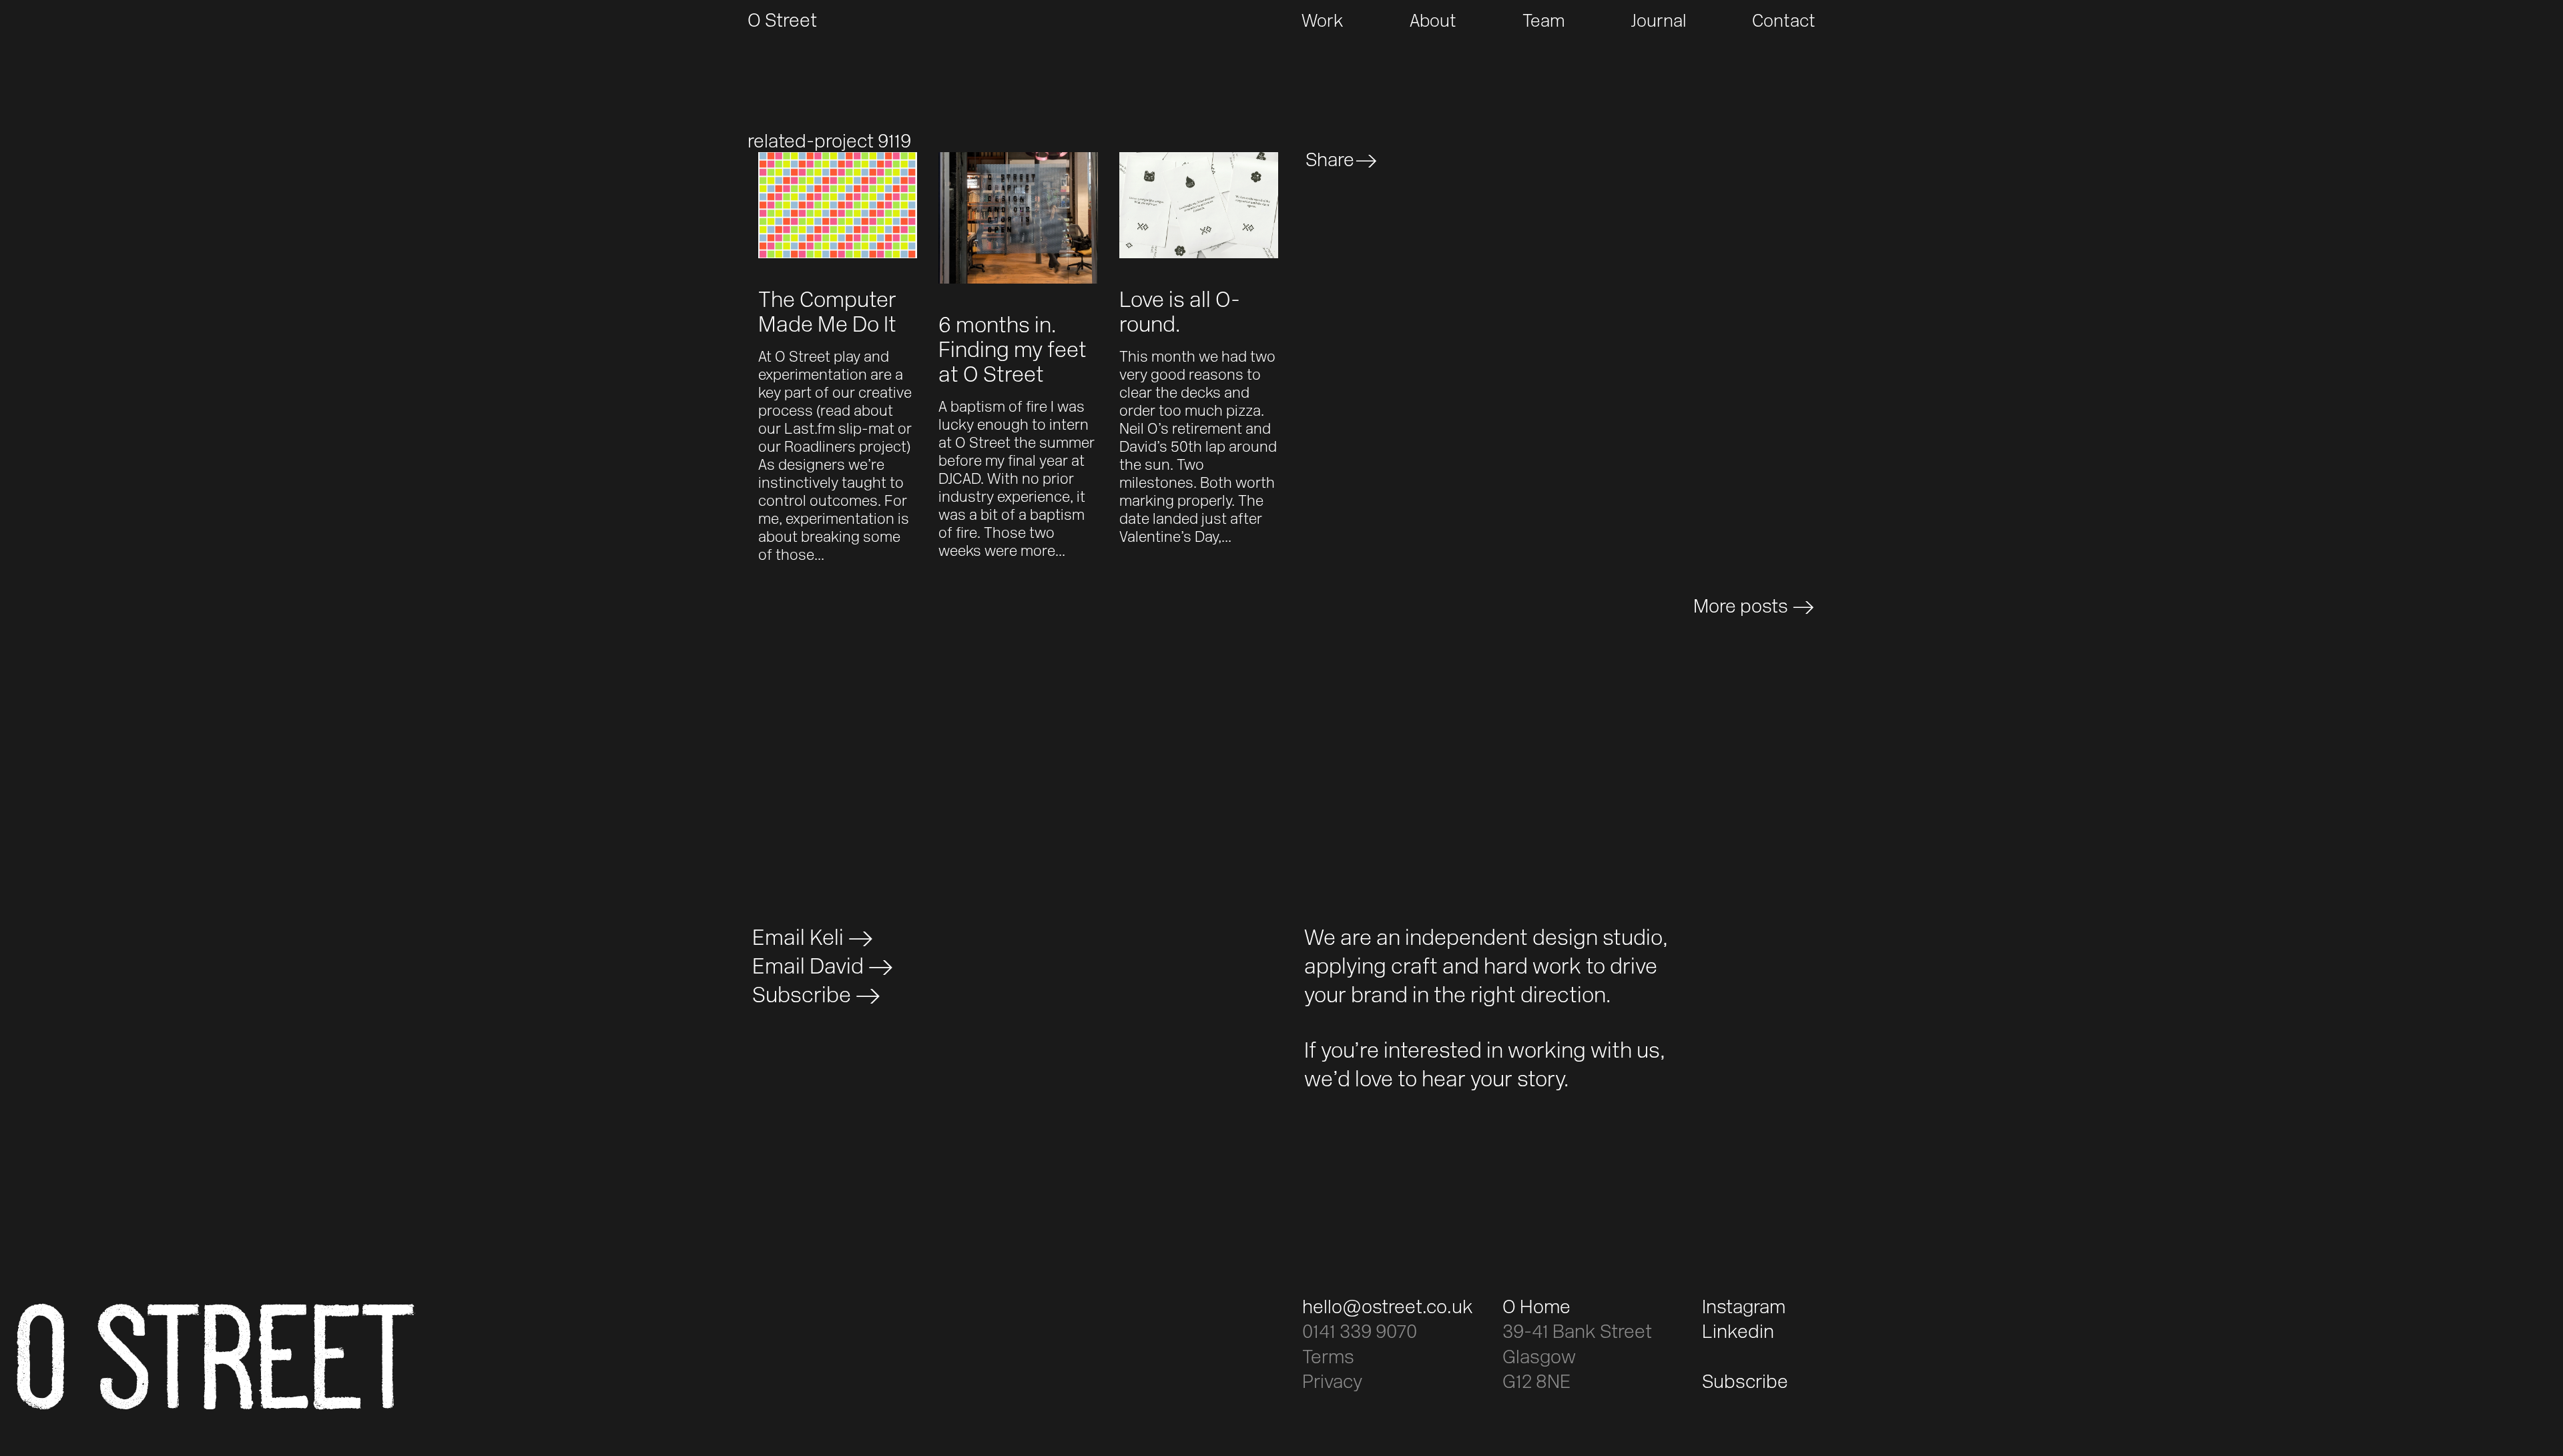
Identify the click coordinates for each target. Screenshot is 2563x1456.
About (1433, 22)
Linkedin (1738, 1333)
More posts (1741, 608)
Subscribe (802, 997)
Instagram (1744, 1309)
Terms (1328, 1359)
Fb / (1437, 161)
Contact (1784, 22)
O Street (782, 22)
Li (1464, 161)
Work (1323, 22)
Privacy (1332, 1383)
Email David (808, 968)
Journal (1658, 22)
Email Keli (798, 940)
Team (1544, 22)
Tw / (1399, 161)
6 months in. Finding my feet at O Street (1013, 352)
